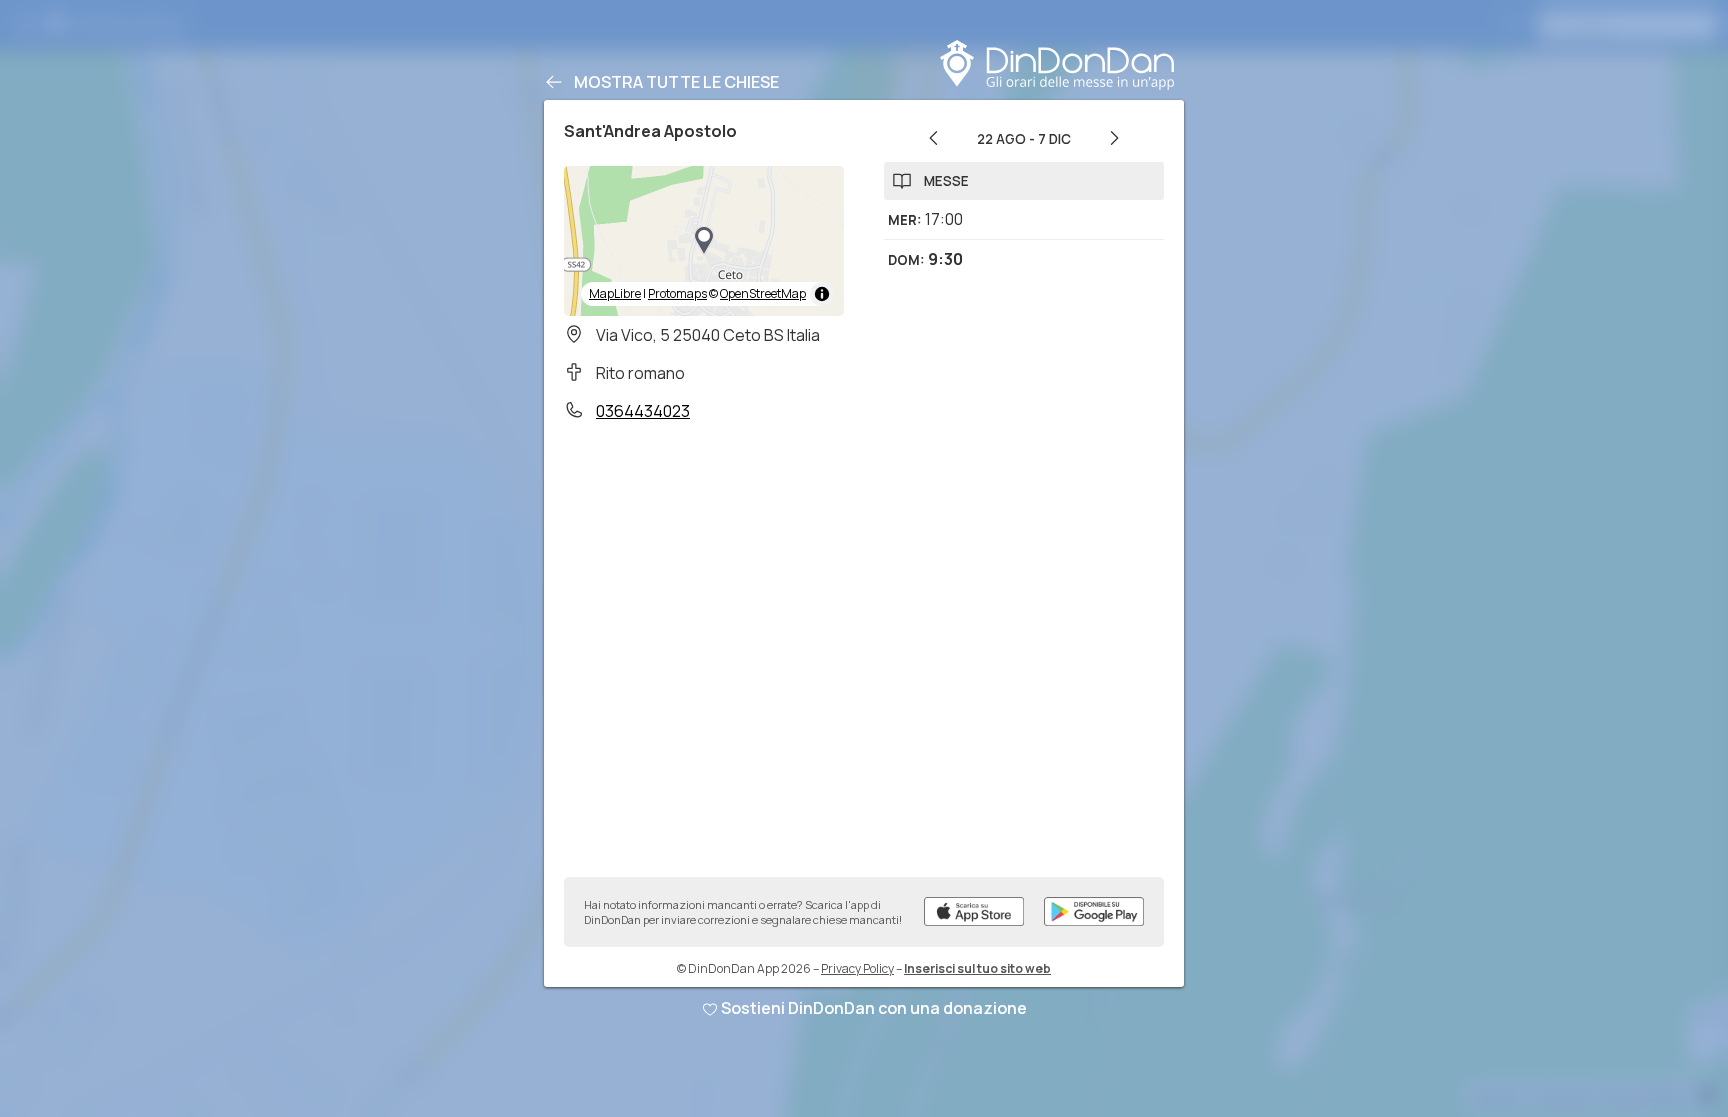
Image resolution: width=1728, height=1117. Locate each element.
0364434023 (643, 411)
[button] (704, 241)
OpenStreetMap (763, 293)
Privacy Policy (857, 968)
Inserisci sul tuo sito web (977, 968)
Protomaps (677, 293)
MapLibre (615, 293)
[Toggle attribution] (822, 294)
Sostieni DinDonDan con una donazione (874, 1008)
